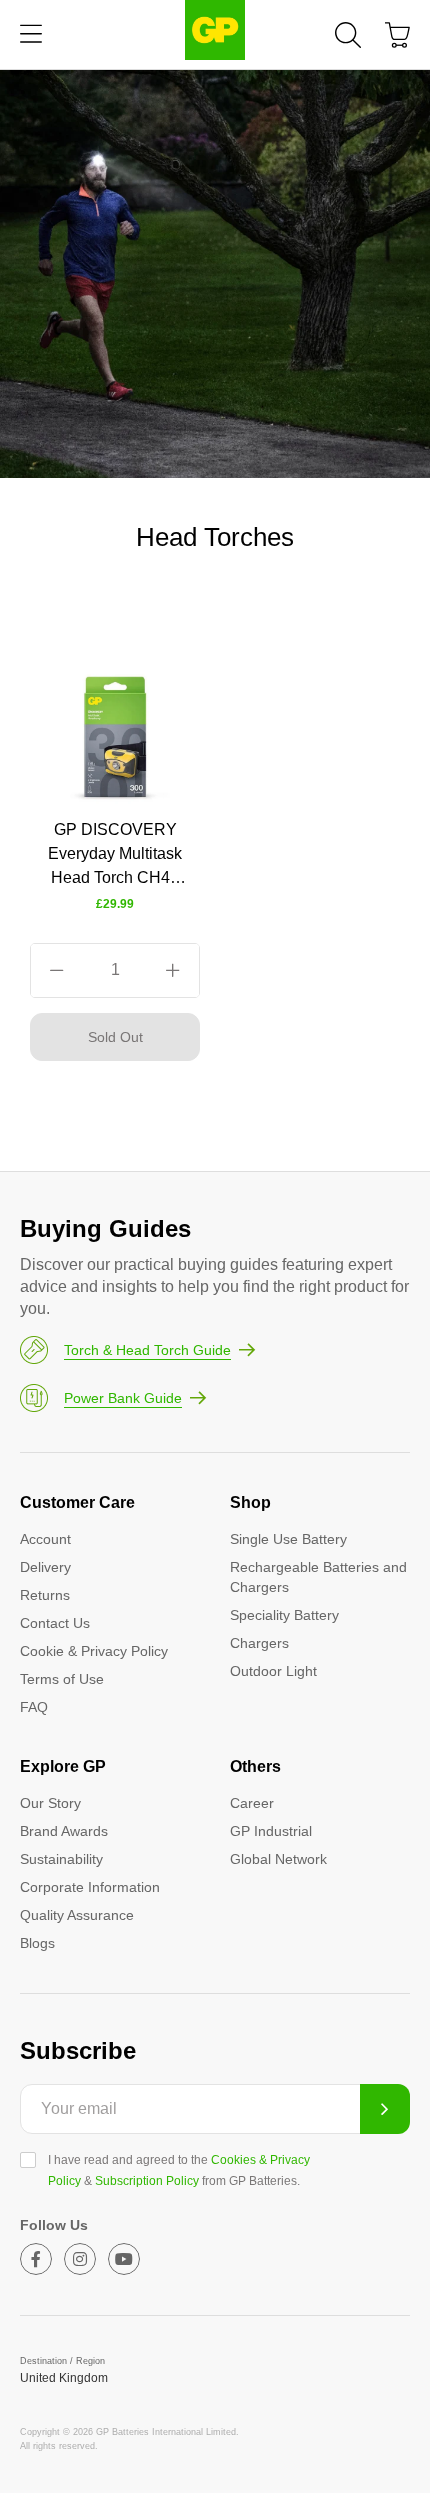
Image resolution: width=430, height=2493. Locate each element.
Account (45, 1539)
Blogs (37, 1943)
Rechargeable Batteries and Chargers (318, 1577)
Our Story (50, 1803)
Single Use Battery (288, 1539)
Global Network (278, 1859)
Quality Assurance (77, 1915)
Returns (45, 1595)
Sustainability (61, 1859)
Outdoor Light (273, 1671)
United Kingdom (64, 2378)
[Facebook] (36, 2259)
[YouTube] (124, 2259)
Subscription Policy (147, 2181)
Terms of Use (62, 1679)
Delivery (45, 1567)
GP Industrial (271, 1831)
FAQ (34, 1707)
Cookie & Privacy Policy (94, 1651)
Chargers (259, 1643)
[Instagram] (80, 2259)
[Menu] (31, 34)
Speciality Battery (284, 1615)
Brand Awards (64, 1831)
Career (252, 1803)
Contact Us (55, 1623)
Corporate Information (90, 1887)
